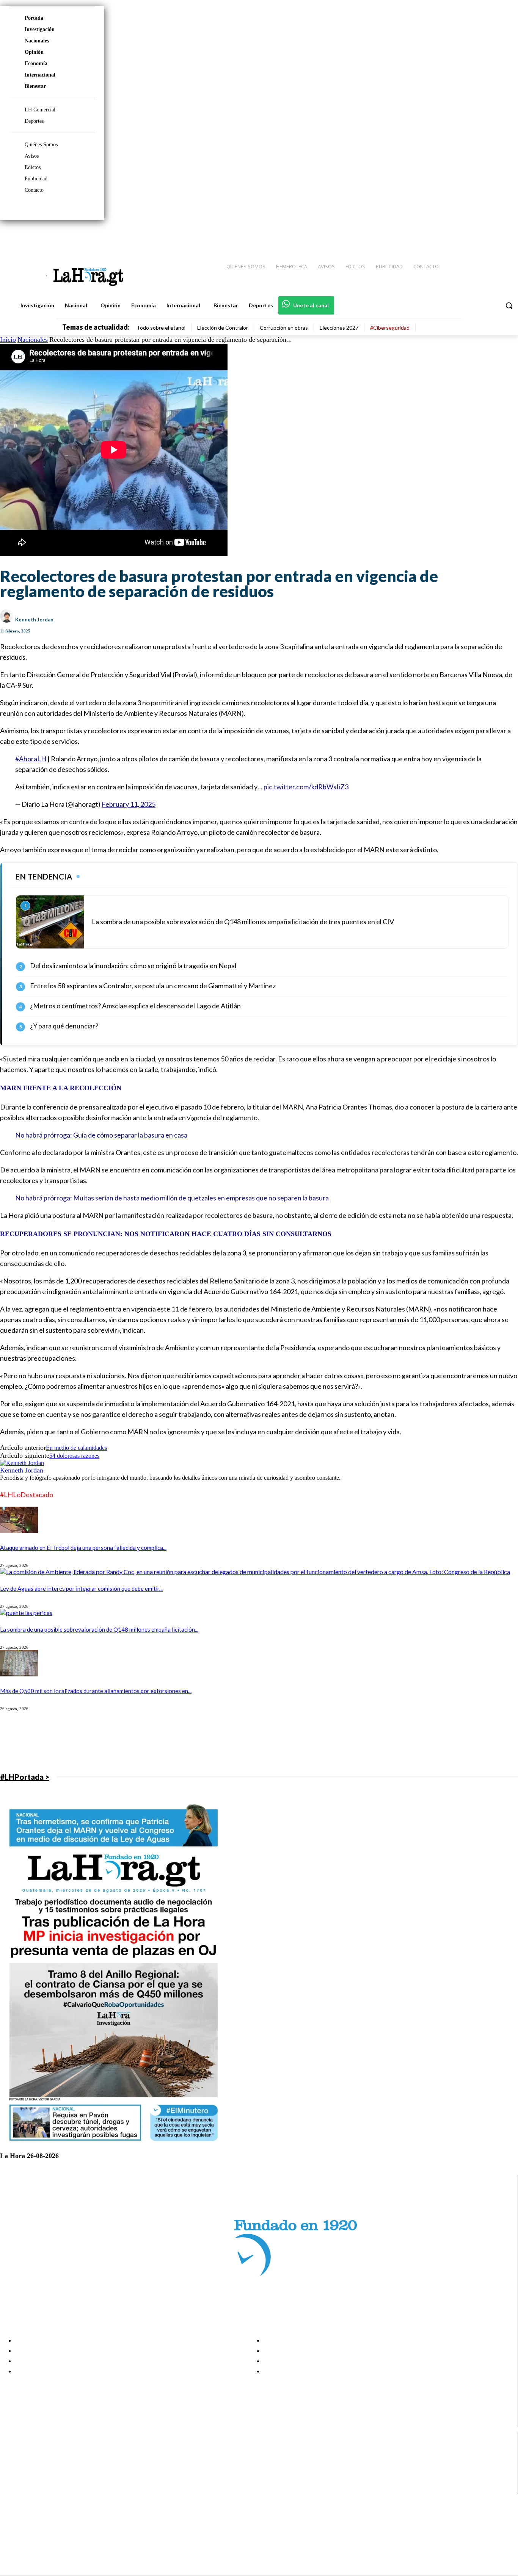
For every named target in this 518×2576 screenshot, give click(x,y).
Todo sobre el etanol (161, 328)
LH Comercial (40, 110)
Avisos (32, 156)
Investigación (40, 29)
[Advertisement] (228, 1741)
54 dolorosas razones (74, 1456)
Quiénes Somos (41, 145)
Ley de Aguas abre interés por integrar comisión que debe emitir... (81, 1588)
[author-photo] (22, 1463)
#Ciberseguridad (390, 328)
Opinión (34, 52)
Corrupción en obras (284, 328)
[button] (509, 305)
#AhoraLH (31, 759)
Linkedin (34, 2470)
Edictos (33, 167)
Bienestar (35, 86)
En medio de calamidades (76, 1448)
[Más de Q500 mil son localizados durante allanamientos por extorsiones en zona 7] (19, 1674)
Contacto (34, 190)
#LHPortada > (25, 1777)
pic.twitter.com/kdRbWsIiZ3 (306, 787)
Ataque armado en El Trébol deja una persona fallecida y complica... (83, 1548)
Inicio (8, 340)
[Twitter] (490, 235)
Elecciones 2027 (339, 328)
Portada (34, 18)
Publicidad (36, 179)
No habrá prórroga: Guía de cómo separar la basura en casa (101, 1135)
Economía (36, 63)
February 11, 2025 (129, 804)
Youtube (34, 2489)
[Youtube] (504, 235)
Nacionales (37, 41)
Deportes (34, 121)
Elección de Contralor (223, 328)
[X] (12, 2480)
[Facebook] (450, 235)
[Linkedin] (477, 235)
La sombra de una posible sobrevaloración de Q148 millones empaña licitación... (99, 1629)
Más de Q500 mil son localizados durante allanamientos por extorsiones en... (96, 1691)
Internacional (40, 75)
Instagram (36, 2460)
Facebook (35, 2451)
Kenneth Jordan (34, 620)
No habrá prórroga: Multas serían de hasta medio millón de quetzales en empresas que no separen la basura (172, 1198)
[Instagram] (463, 235)
